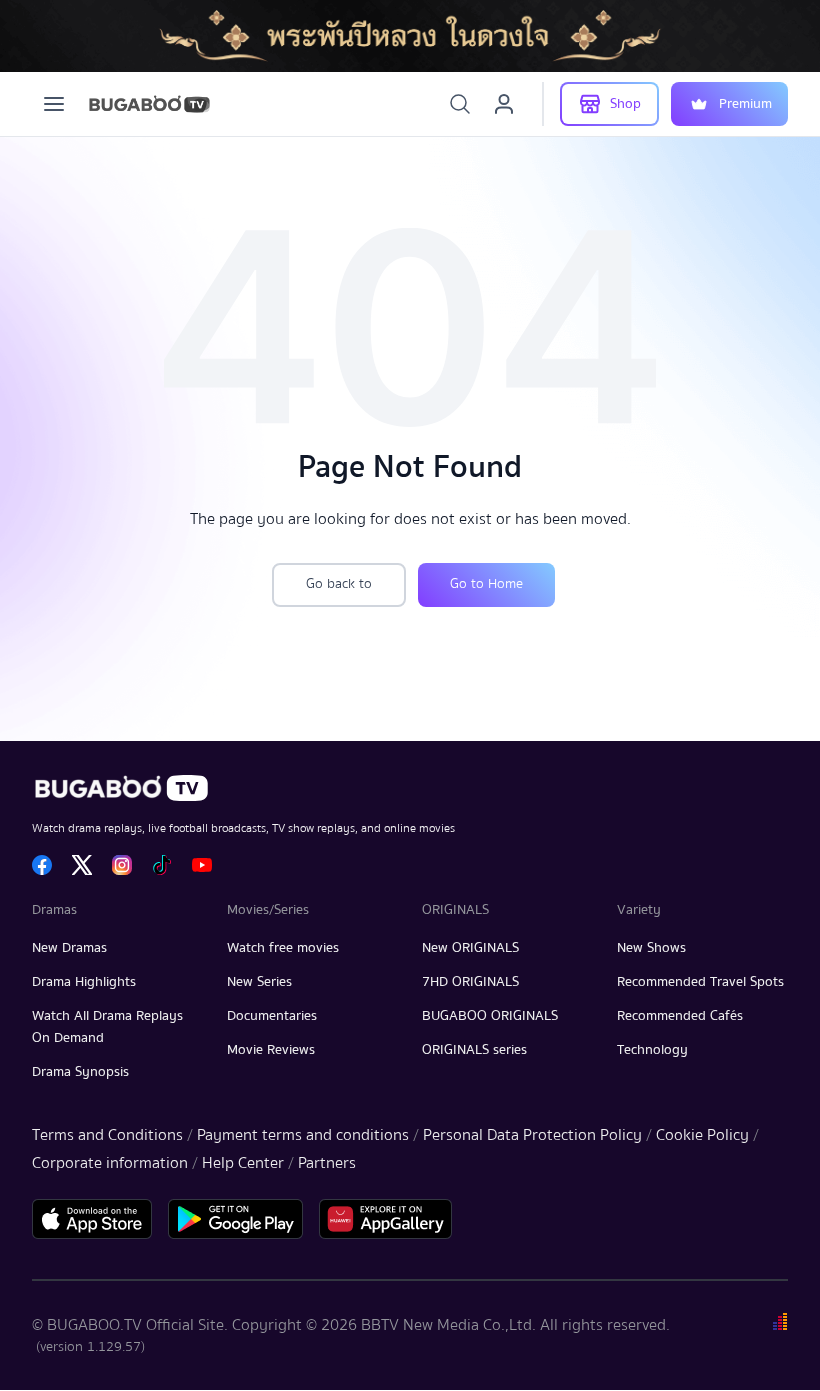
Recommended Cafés (680, 1016)
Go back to (339, 584)
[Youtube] (202, 865)
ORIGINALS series (474, 1050)
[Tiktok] (162, 865)
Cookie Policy (702, 1135)
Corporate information (110, 1163)
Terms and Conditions (107, 1135)
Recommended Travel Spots (700, 982)
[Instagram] (122, 865)
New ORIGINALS (470, 948)
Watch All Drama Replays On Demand (107, 1027)
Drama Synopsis (80, 1072)
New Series (259, 982)
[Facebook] (42, 865)
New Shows (651, 948)
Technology (652, 1050)
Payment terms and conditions (303, 1135)
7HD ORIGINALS (470, 982)
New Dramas (69, 948)
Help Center (243, 1163)
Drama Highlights (84, 982)
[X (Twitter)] (82, 865)
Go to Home (486, 584)
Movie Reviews (271, 1050)
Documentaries (272, 1016)
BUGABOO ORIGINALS (490, 1016)
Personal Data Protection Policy (532, 1135)
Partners (327, 1163)
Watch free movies (283, 948)
